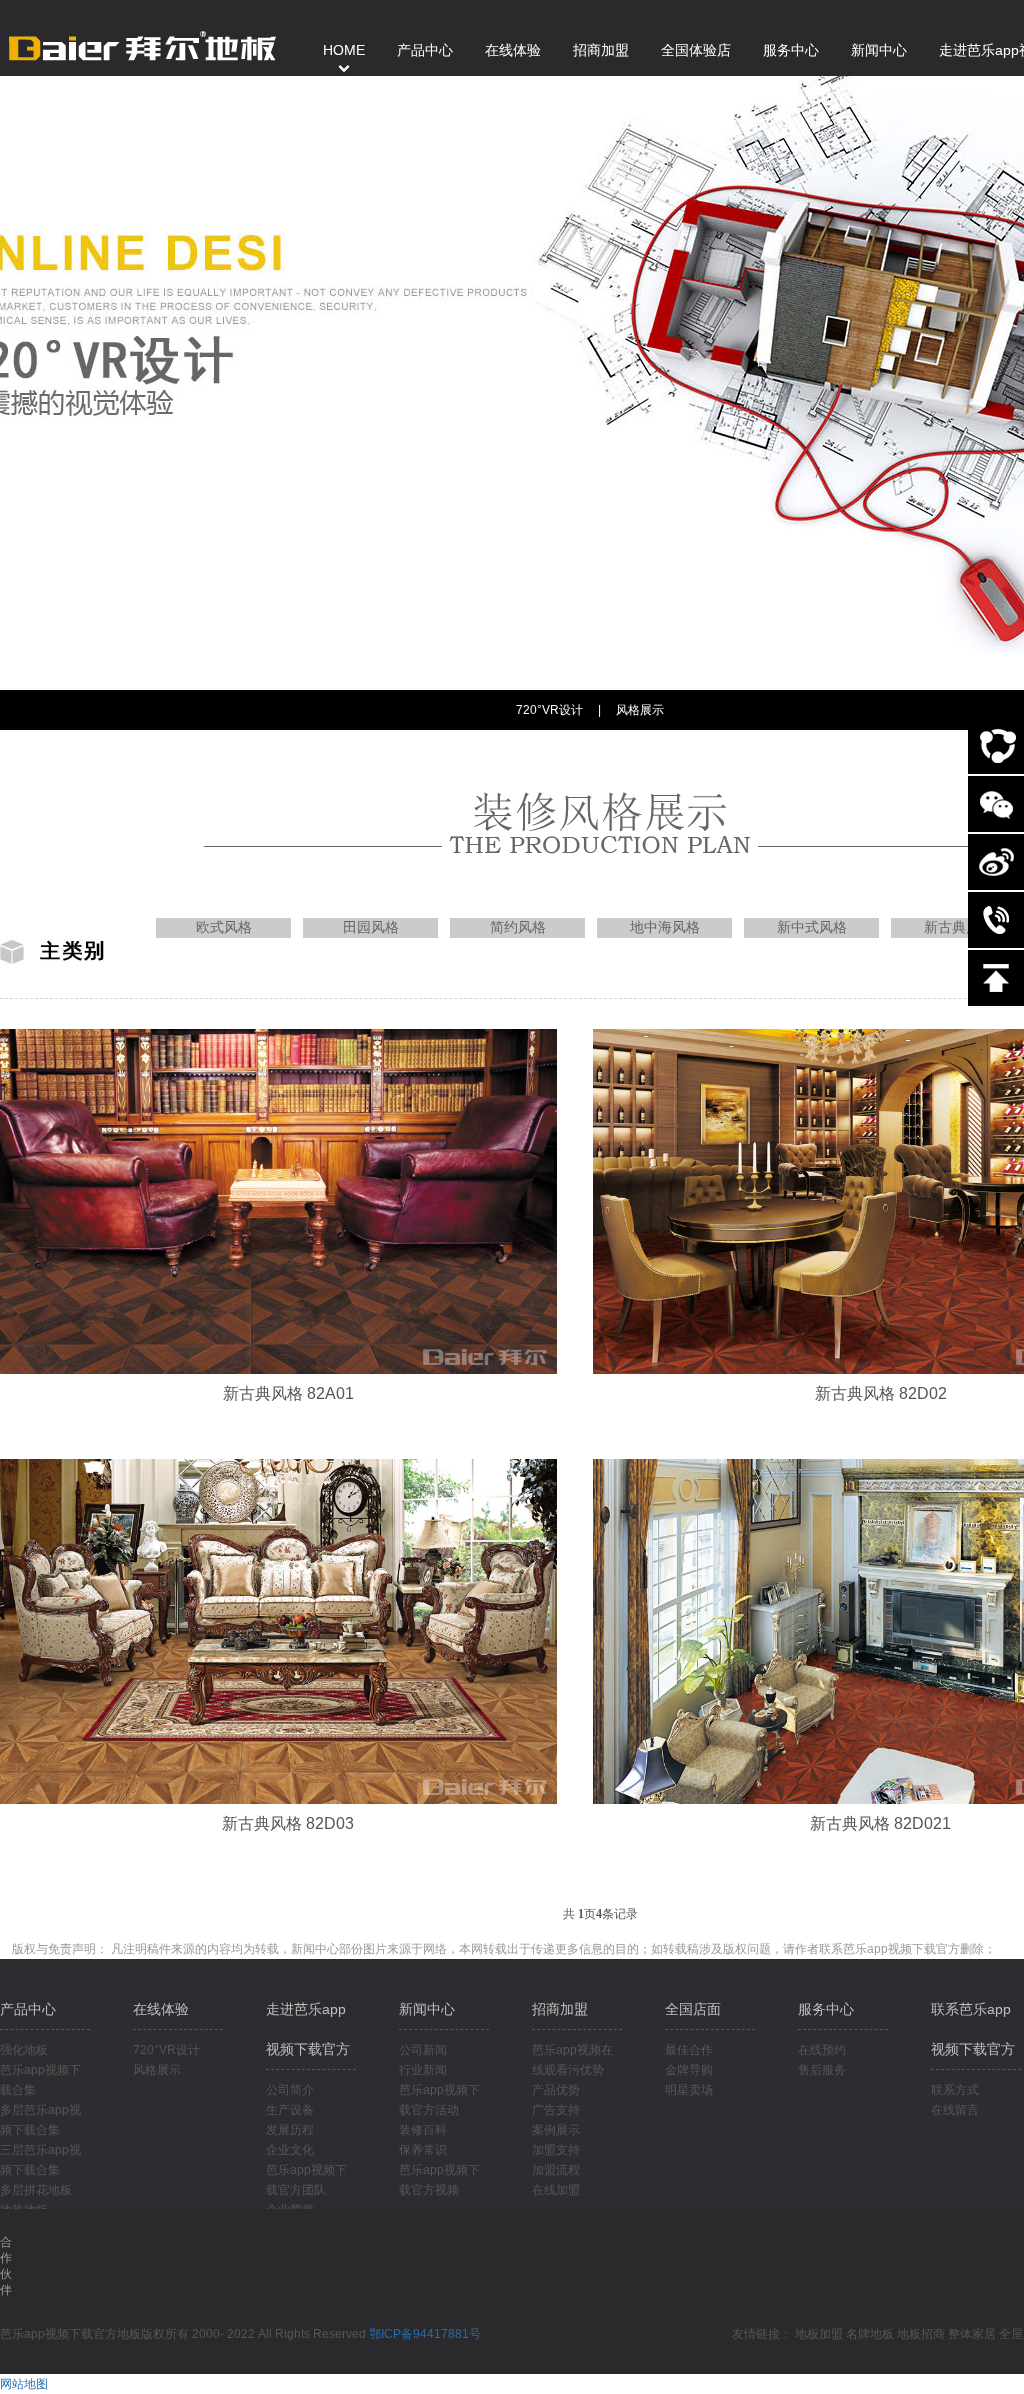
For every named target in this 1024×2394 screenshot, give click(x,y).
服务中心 (826, 2009)
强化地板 (24, 2050)
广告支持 (556, 2110)
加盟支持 (556, 2150)
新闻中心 (427, 2009)
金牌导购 (689, 2070)
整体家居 (972, 2334)
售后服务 (822, 2070)
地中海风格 (665, 927)
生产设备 (290, 2110)
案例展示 (556, 2130)
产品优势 (556, 2090)
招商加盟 (560, 2009)
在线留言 (955, 2110)
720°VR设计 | (558, 710)
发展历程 (290, 2130)
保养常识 (423, 2150)
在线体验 (161, 2009)
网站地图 (24, 2384)
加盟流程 (556, 2170)
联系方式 (955, 2090)
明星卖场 (689, 2090)
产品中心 (28, 2009)
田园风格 (371, 927)
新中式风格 (812, 927)
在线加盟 (556, 2190)
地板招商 (921, 2334)
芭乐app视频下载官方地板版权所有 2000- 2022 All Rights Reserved (184, 2334)
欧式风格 (224, 927)
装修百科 (423, 2130)
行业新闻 (423, 2070)
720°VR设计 (166, 2050)
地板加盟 (819, 2334)
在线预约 (822, 2050)
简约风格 (518, 927)
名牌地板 (870, 2334)
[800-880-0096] (996, 920)
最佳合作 (689, 2050)
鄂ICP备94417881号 (425, 2334)
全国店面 (693, 2009)
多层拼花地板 (36, 2190)
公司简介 (290, 2090)
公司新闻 (423, 2050)
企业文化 (290, 2150)
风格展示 (640, 710)
